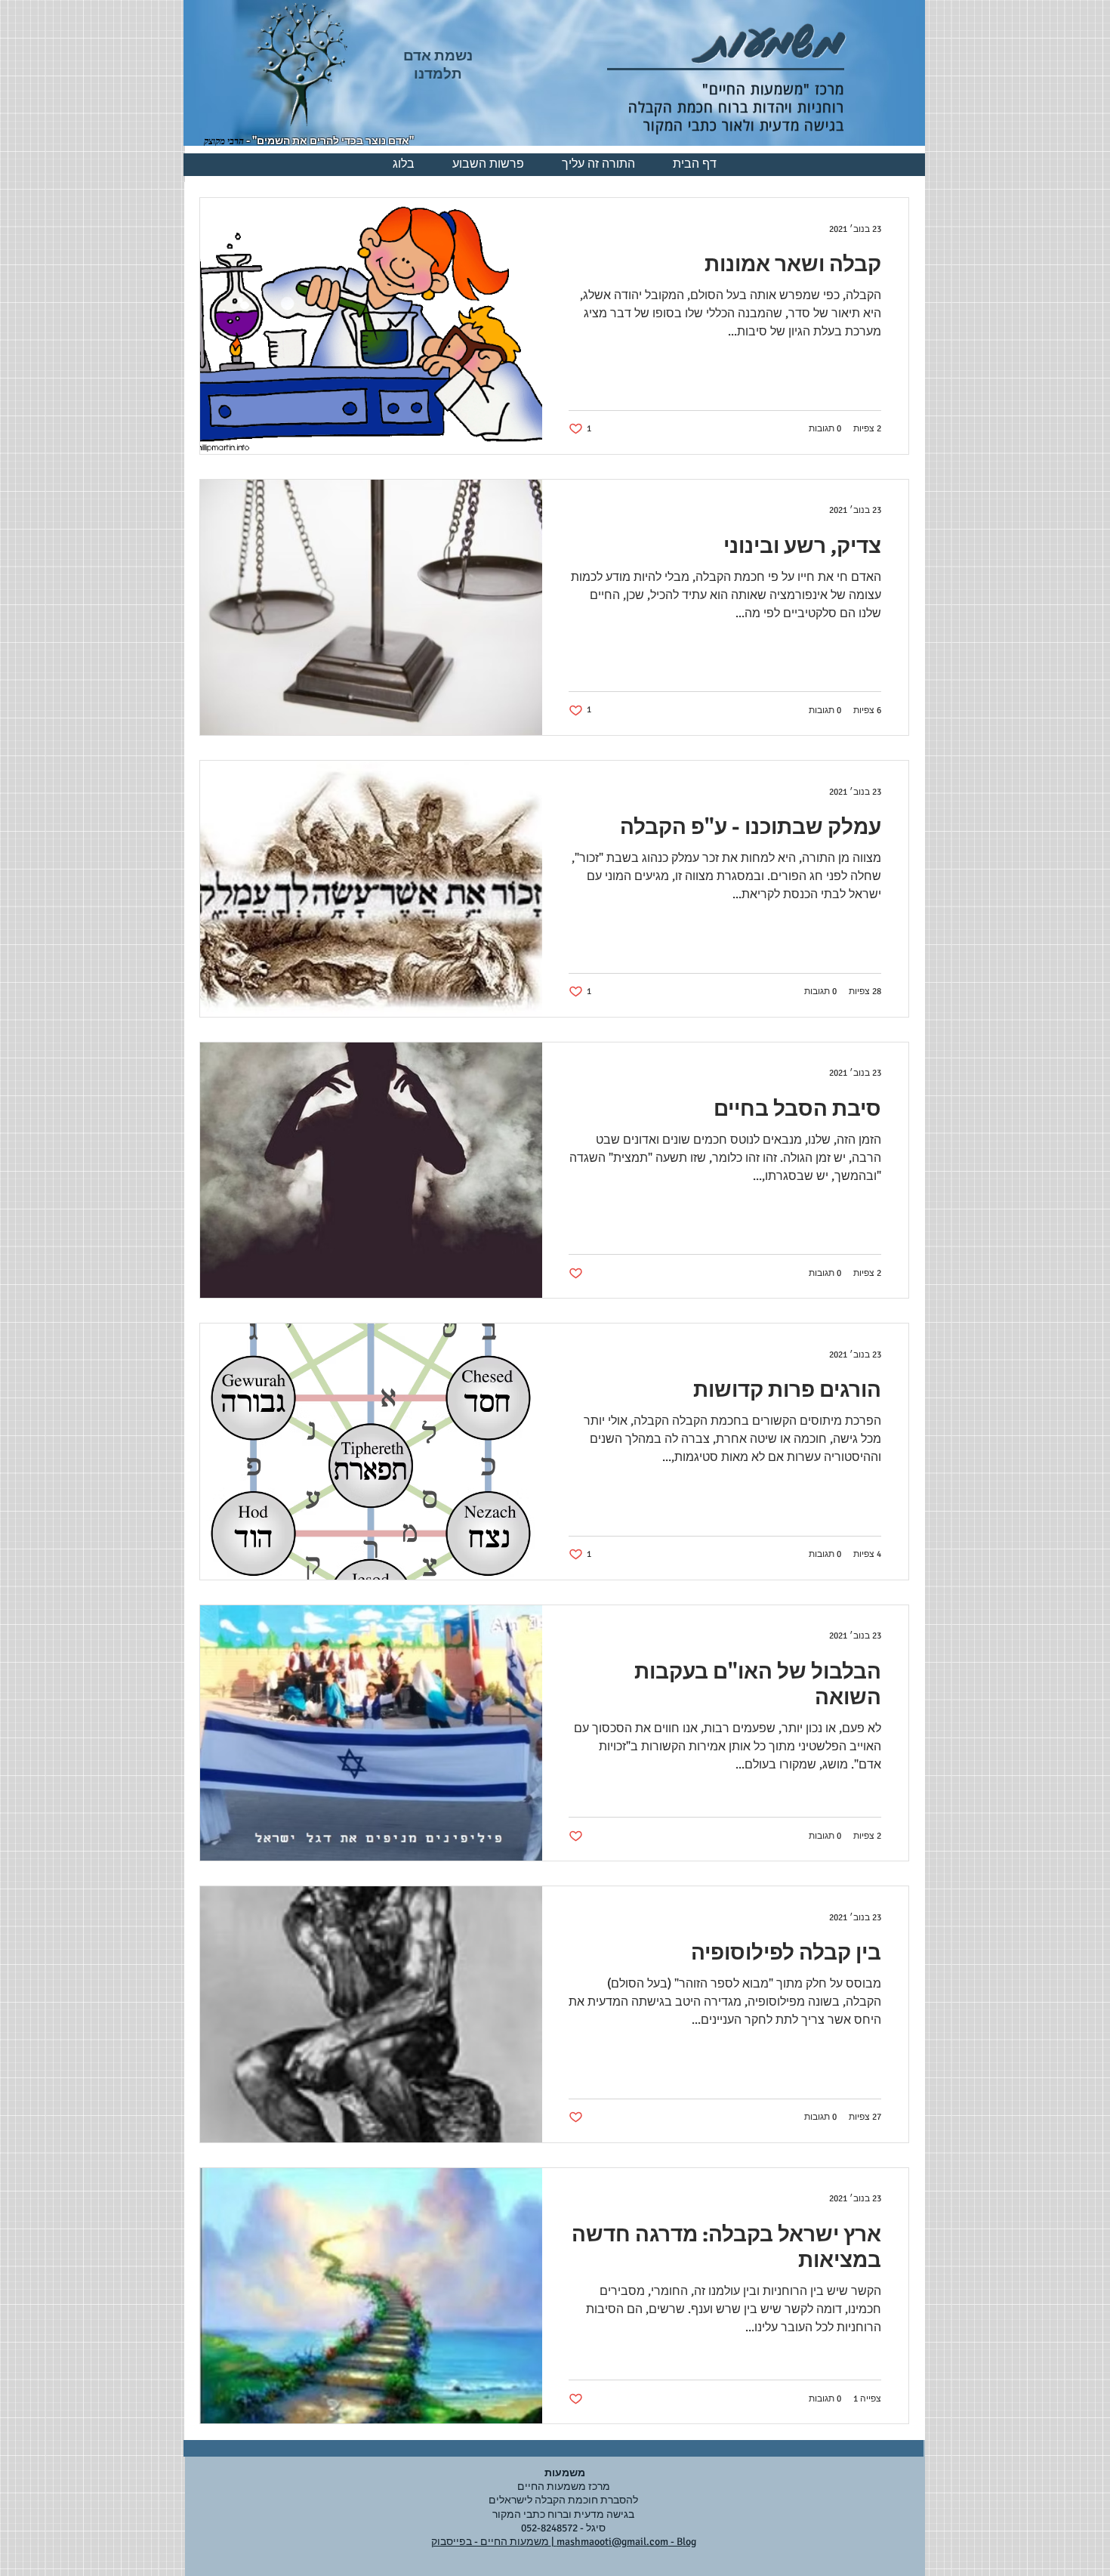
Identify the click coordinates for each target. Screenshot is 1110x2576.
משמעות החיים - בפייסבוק (491, 2542)
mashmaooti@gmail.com (612, 2542)
